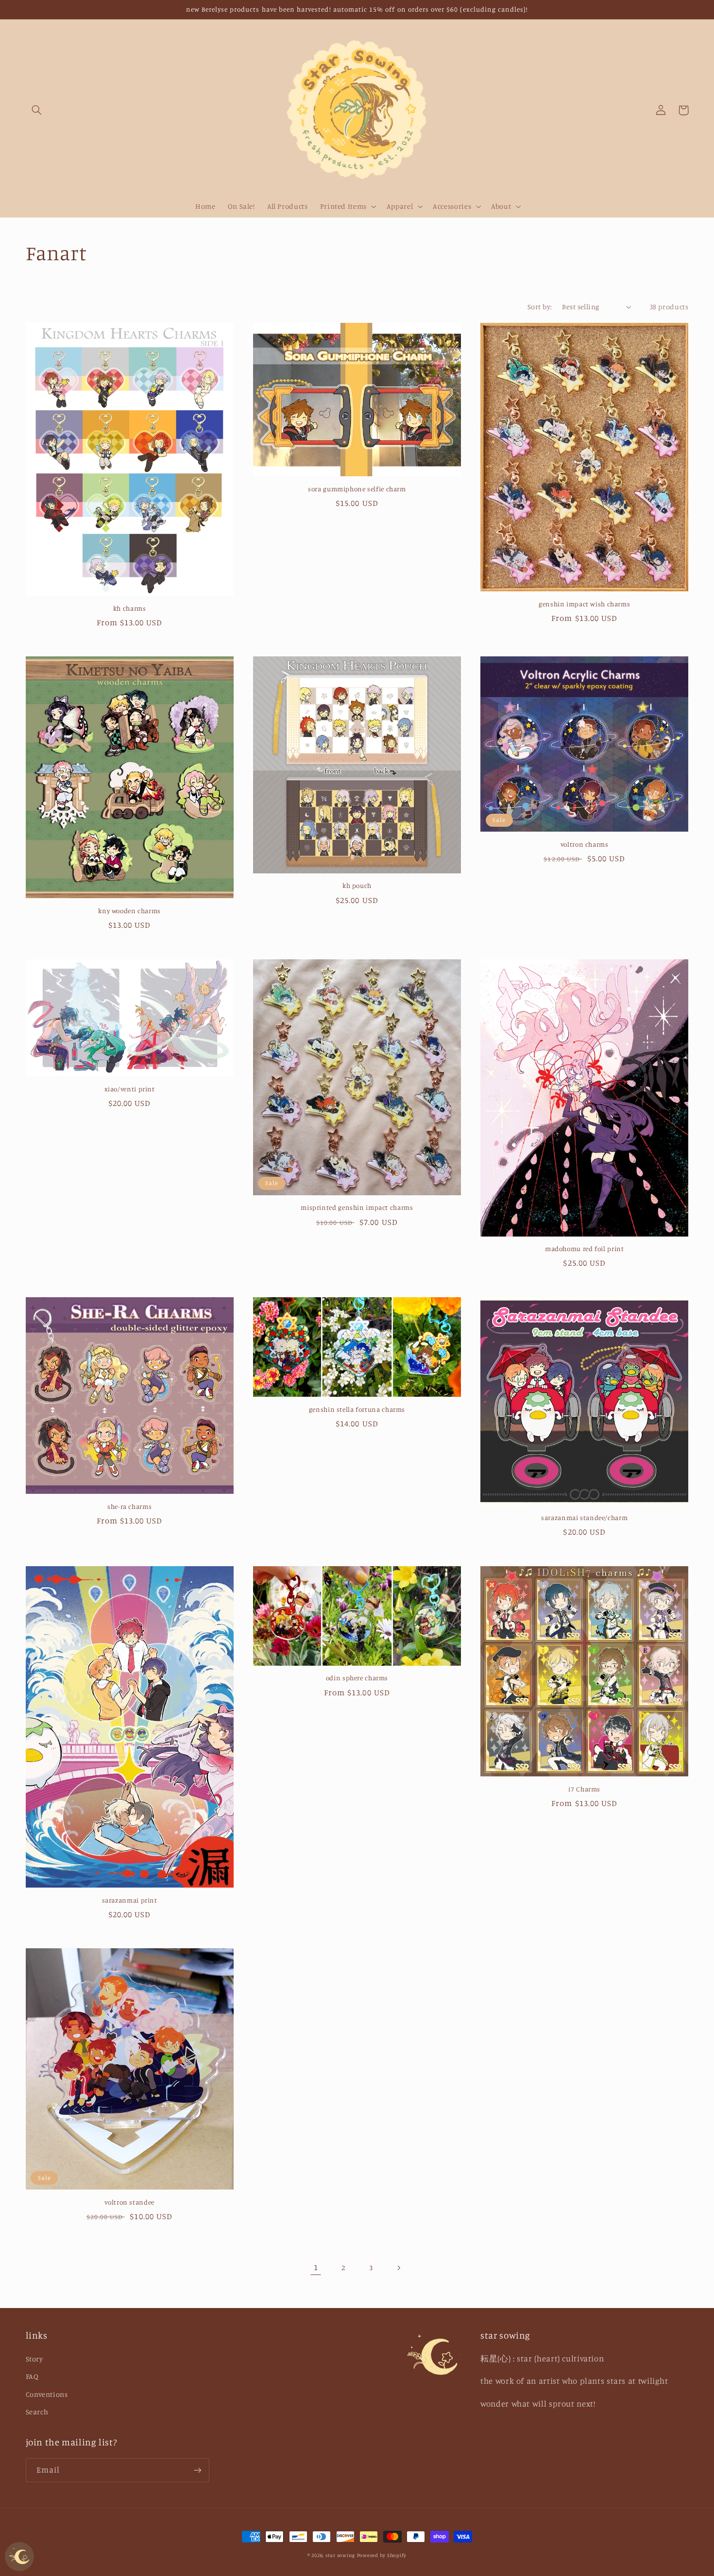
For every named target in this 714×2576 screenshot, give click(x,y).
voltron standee (129, 2202)
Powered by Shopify (382, 2555)
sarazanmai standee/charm (584, 1518)
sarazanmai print (130, 1900)
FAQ (32, 2376)
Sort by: (540, 307)
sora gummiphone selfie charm (357, 489)
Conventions (47, 2394)
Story (34, 2359)
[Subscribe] (197, 2470)
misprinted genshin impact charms (357, 1207)
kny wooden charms (129, 911)
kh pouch (357, 886)
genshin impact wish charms (584, 604)
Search (37, 2412)
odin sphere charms (357, 1678)
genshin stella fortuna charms (357, 1409)
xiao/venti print (130, 1089)
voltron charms (585, 844)
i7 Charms (584, 1789)
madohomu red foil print (585, 1249)
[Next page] (398, 2268)
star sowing (340, 2555)
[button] (37, 110)
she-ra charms (129, 1506)
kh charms (130, 608)
